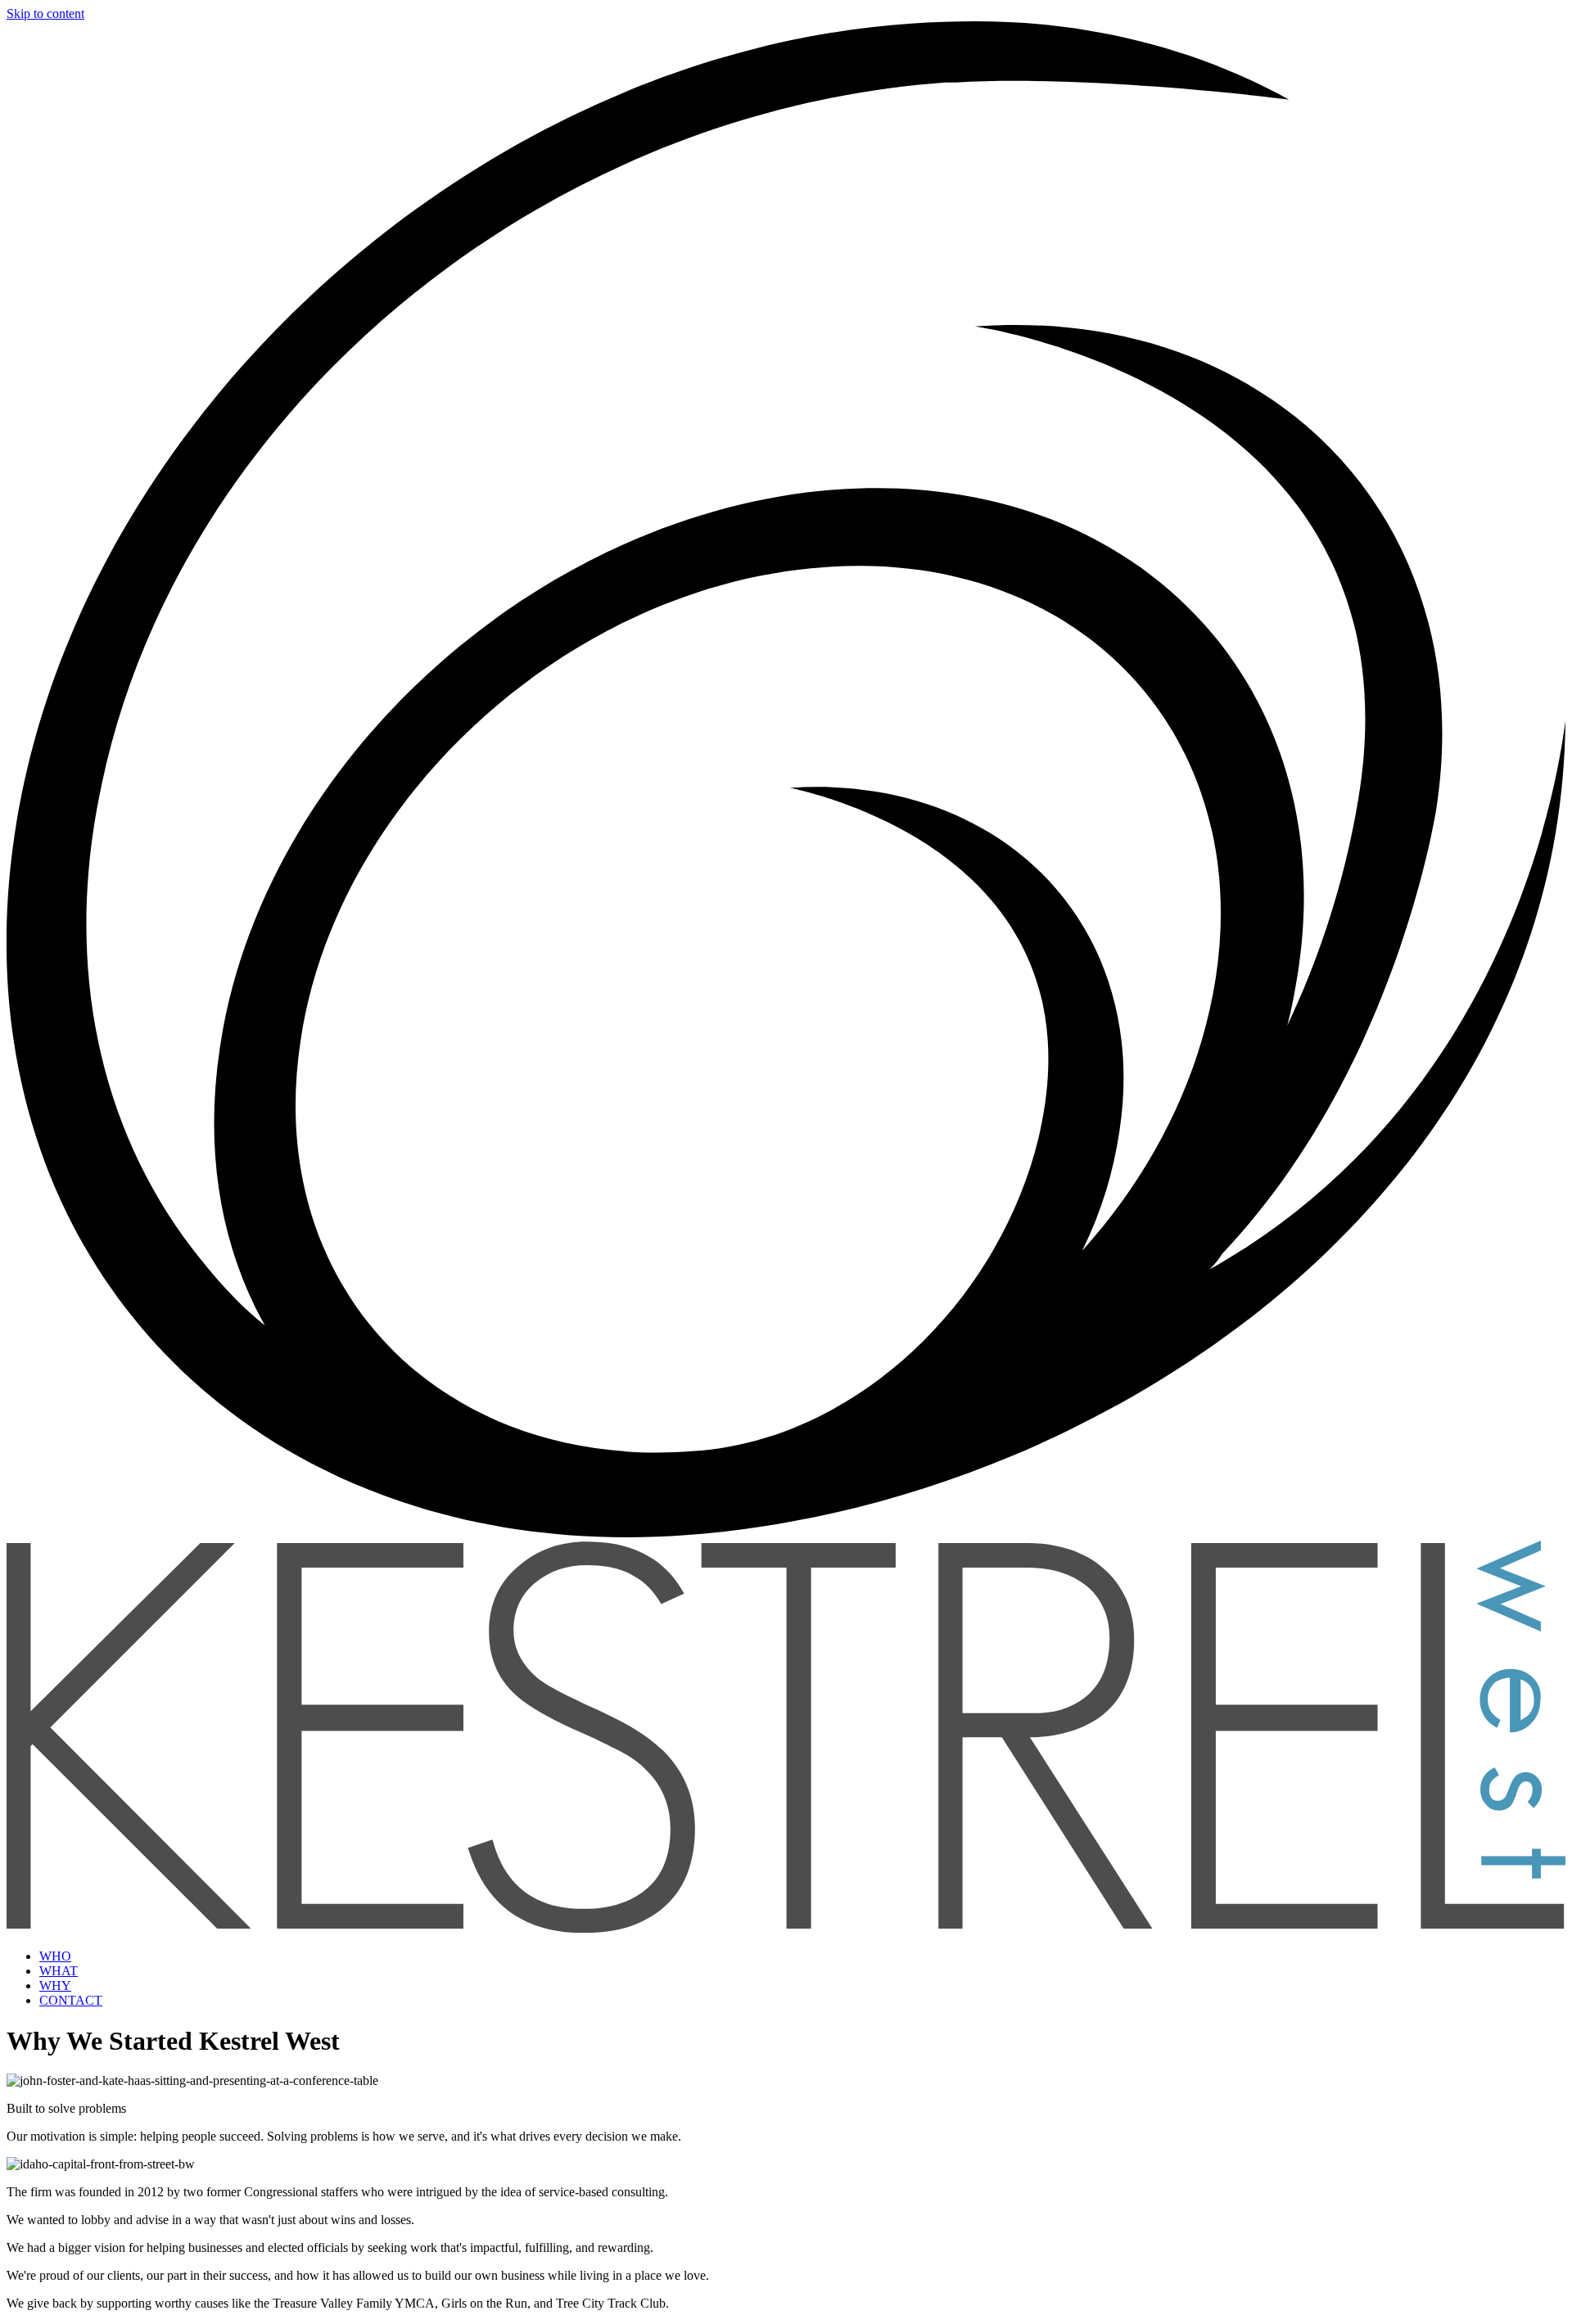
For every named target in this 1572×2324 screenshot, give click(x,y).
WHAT (59, 1971)
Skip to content (45, 14)
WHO (55, 1956)
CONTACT (71, 2000)
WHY (55, 1986)
